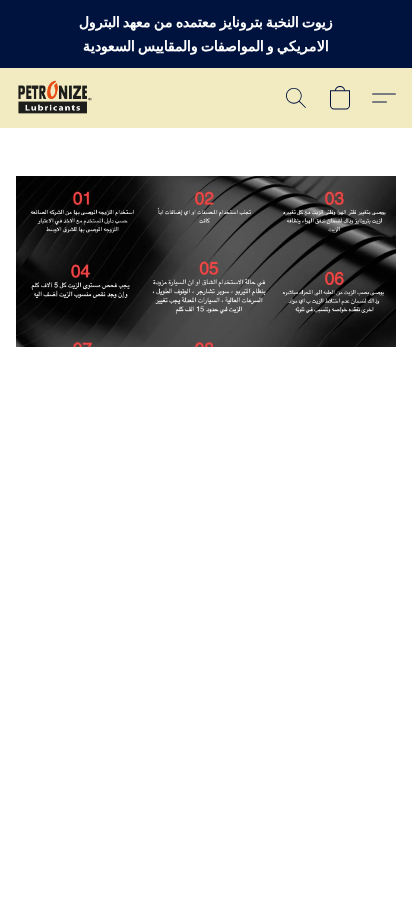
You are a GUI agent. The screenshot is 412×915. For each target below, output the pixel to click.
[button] (56, 98)
